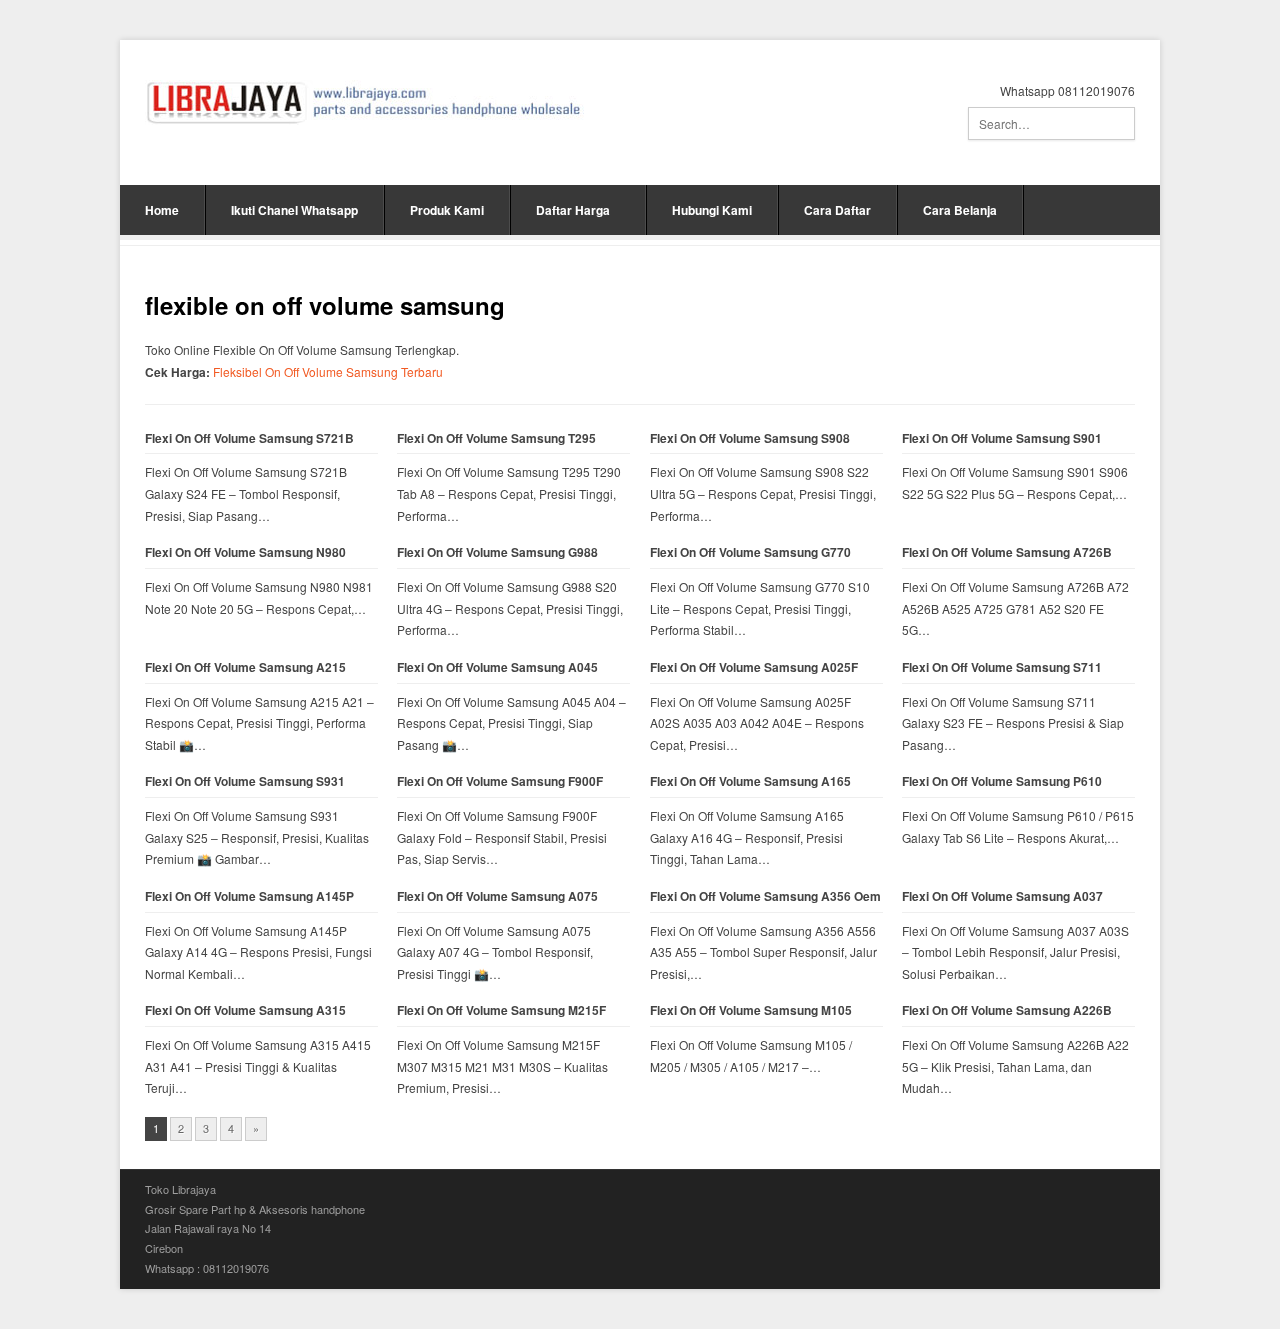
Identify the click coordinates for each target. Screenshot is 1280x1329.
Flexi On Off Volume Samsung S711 (1002, 667)
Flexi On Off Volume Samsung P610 (1002, 781)
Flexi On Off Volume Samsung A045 (497, 667)
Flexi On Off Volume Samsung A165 (750, 781)
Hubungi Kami (712, 210)
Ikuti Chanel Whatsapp (294, 210)
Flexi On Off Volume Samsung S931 (245, 781)
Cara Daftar (837, 210)
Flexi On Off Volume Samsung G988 (497, 552)
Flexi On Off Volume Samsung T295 (496, 438)
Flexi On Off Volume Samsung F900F (500, 781)
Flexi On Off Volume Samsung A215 (245, 667)
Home (162, 210)
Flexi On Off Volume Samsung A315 (245, 1010)
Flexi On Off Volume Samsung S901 (1002, 438)
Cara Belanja (960, 210)
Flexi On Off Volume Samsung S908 (750, 438)
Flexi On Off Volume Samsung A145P (249, 896)
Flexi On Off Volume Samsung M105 (751, 1010)
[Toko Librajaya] (364, 102)
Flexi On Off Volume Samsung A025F (754, 667)
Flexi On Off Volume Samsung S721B (249, 438)
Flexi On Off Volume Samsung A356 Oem (765, 896)
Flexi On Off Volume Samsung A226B (1007, 1010)
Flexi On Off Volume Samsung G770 (750, 552)
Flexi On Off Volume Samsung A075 (497, 896)
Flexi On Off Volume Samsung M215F (501, 1010)
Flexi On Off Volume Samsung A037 (1002, 896)
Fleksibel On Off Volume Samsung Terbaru (328, 371)
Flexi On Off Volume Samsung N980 (245, 552)
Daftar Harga (573, 210)
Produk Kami (447, 210)
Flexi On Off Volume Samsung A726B (1007, 552)
